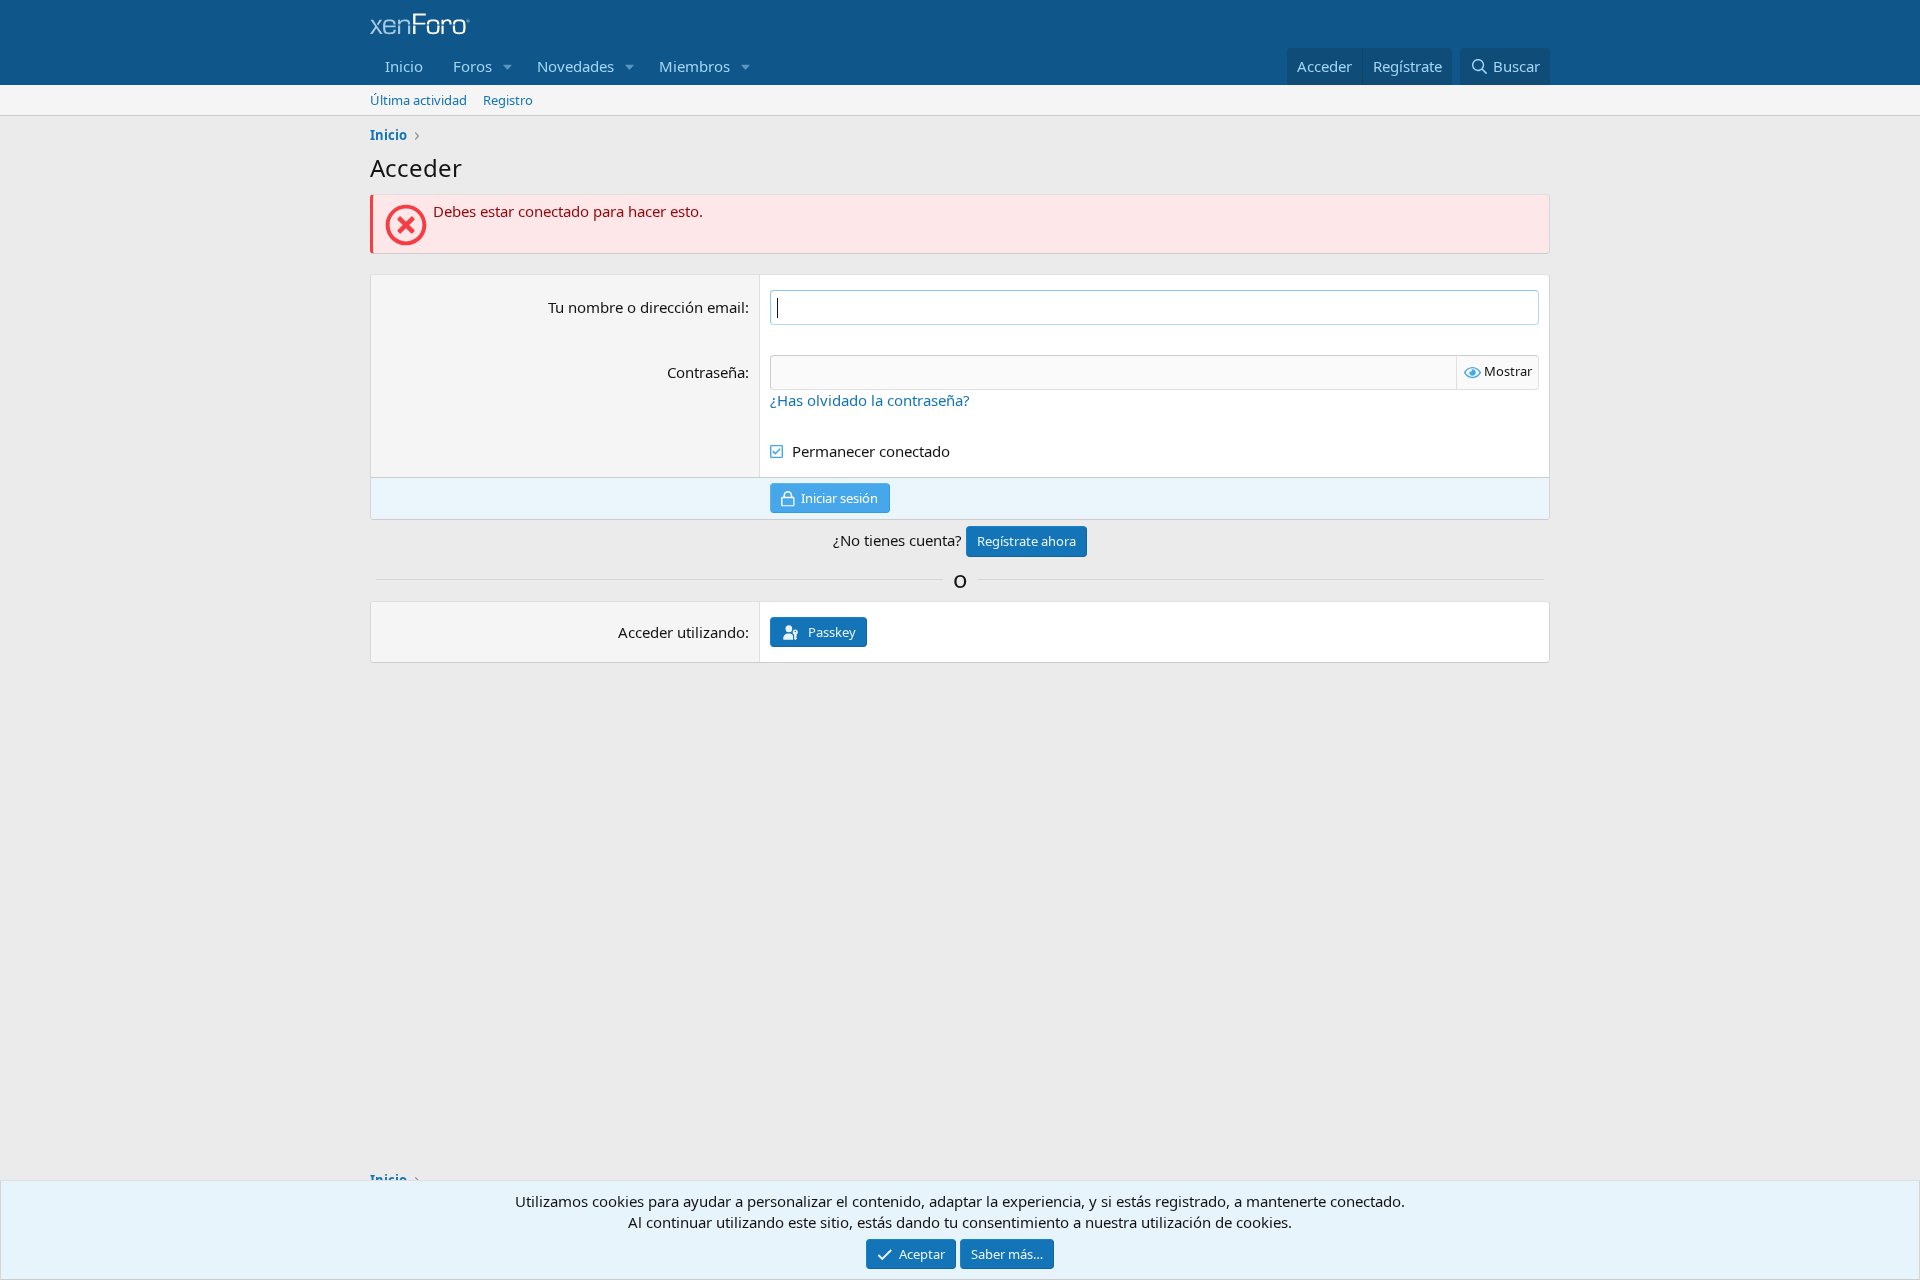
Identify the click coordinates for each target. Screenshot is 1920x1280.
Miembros (694, 66)
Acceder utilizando (681, 632)
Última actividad (418, 100)
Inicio (404, 66)
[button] (508, 66)
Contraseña (706, 372)
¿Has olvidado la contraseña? (870, 400)
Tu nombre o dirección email (646, 307)
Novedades (575, 66)
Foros (472, 66)
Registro (508, 100)
